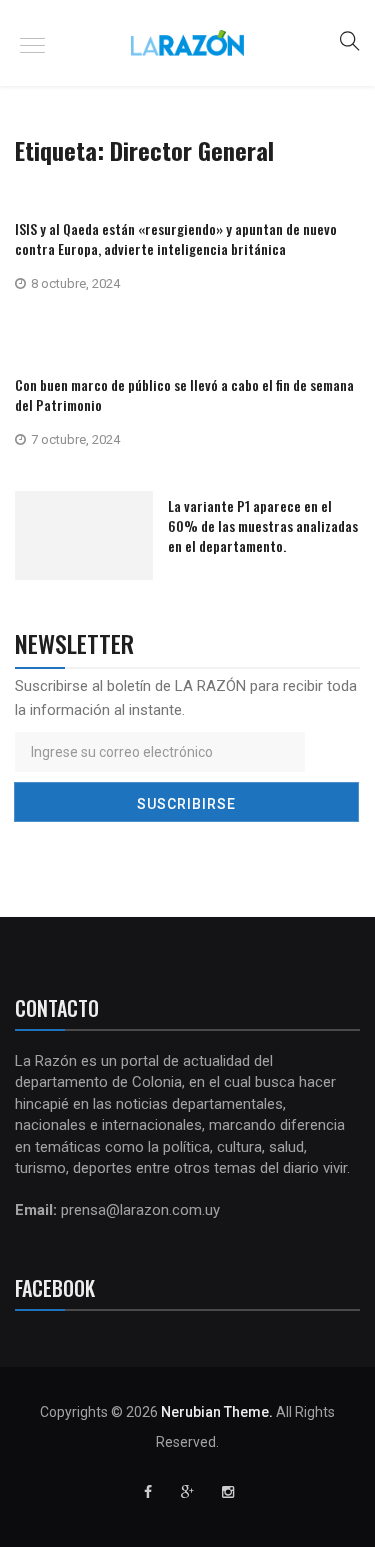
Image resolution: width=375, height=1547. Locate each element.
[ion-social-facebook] (148, 1492)
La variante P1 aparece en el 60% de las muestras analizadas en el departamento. (263, 525)
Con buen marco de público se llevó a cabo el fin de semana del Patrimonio (184, 394)
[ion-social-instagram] (228, 1492)
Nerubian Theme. (217, 1412)
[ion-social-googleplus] (188, 1492)
